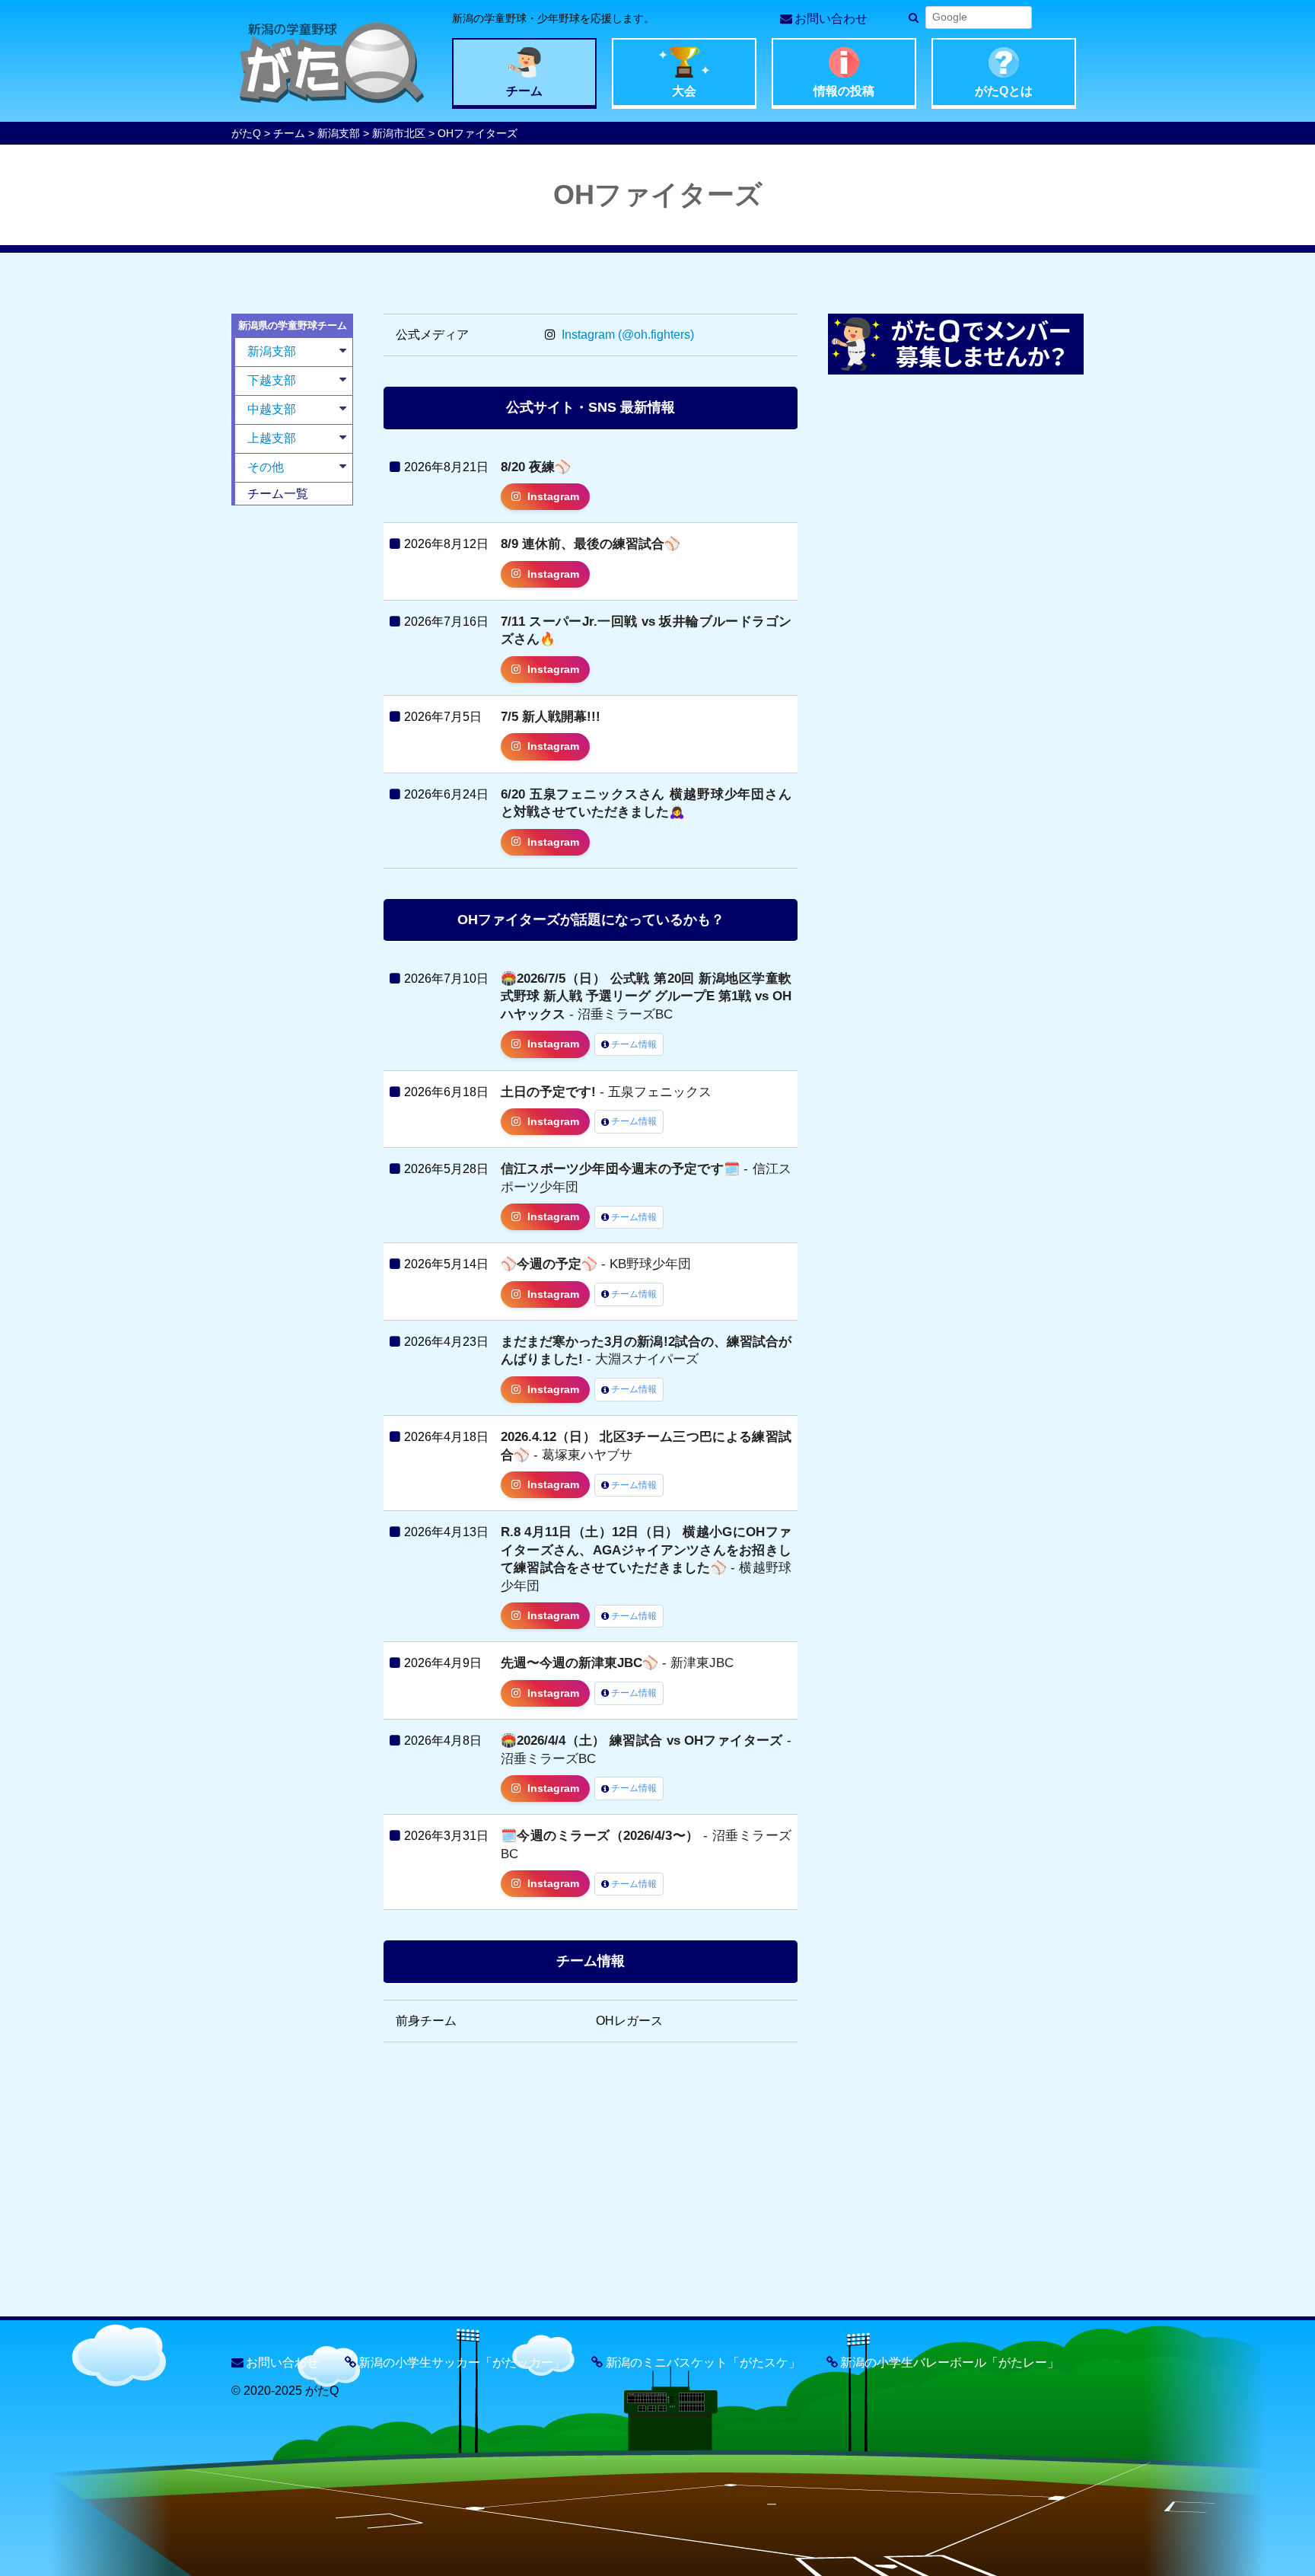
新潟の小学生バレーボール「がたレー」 (950, 2362)
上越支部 (272, 438)
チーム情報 (634, 1044)
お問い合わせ (831, 19)
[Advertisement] (292, 749)
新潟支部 (339, 133)
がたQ (246, 133)
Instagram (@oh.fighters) (626, 335)
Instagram (553, 497)
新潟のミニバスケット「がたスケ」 (703, 2362)
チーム (289, 133)
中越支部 (272, 409)
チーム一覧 (278, 494)
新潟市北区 (399, 133)
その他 (266, 467)
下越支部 (272, 380)
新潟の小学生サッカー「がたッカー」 (462, 2362)
